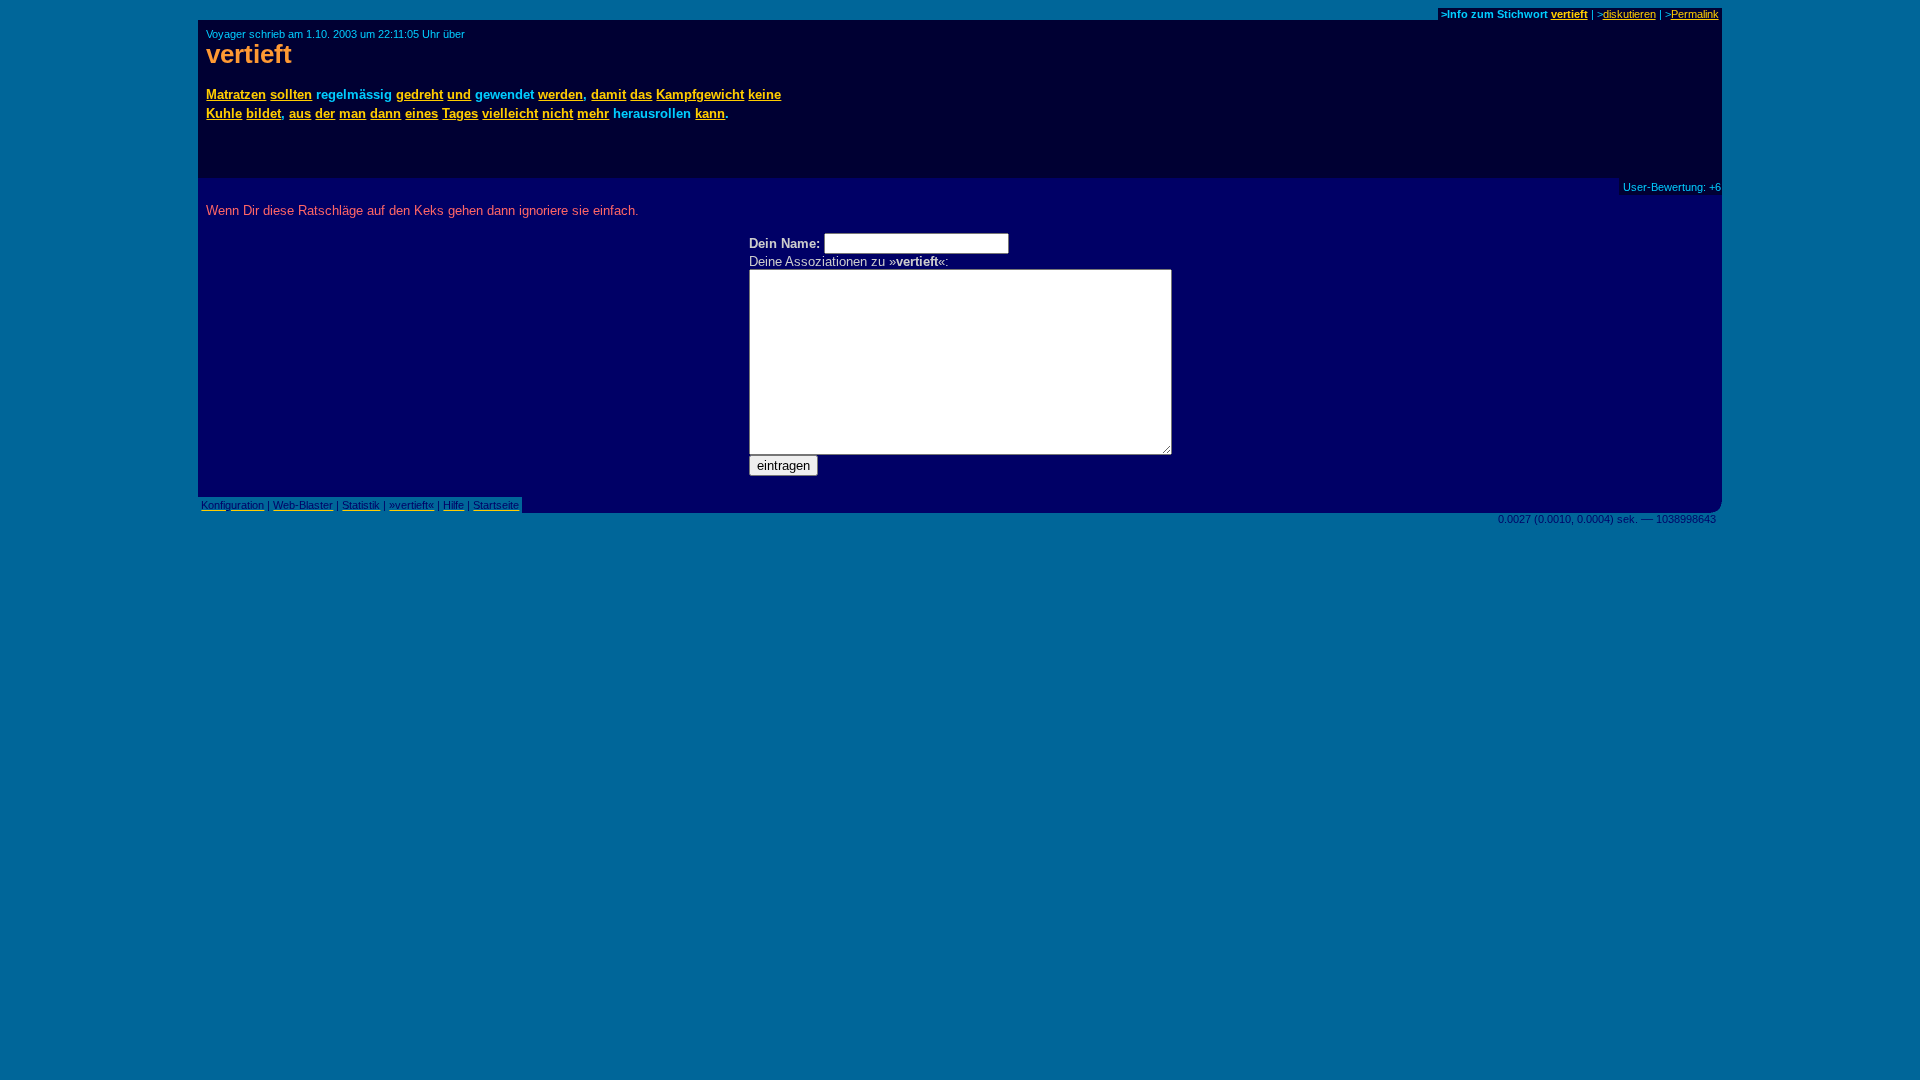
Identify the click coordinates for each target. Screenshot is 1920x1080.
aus (300, 113)
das (641, 94)
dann (385, 113)
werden (560, 94)
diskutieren (1629, 14)
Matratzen (236, 94)
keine (764, 94)
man (352, 113)
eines (421, 113)
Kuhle (224, 113)
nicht (557, 113)
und (459, 94)
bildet (263, 113)
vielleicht (510, 113)
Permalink (1695, 14)
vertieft (1569, 14)
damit (608, 94)
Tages (460, 113)
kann (710, 113)
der (325, 113)
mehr (593, 113)
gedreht (419, 94)
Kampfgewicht (700, 94)
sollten (291, 94)
